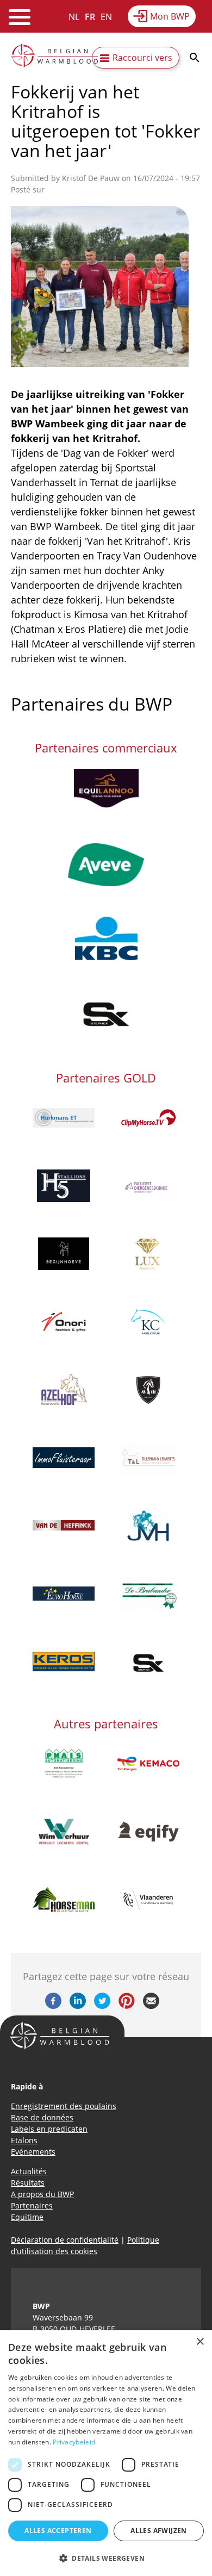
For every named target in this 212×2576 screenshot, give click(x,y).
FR (90, 17)
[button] (106, 2558)
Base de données (42, 2117)
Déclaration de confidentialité (65, 2240)
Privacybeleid (74, 2442)
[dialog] (106, 2453)
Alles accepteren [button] (58, 2531)
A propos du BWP (42, 2194)
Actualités (29, 2171)
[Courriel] (151, 2006)
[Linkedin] (78, 2006)
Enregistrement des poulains (64, 2106)
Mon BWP (170, 16)
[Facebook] (53, 2006)
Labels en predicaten (49, 2129)
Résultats (28, 2183)
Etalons (24, 2140)
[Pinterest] (127, 2006)
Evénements (33, 2152)
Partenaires (32, 2205)
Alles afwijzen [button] (159, 2531)
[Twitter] (102, 2006)
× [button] (200, 2342)
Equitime (27, 2217)
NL (74, 17)
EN (106, 17)
